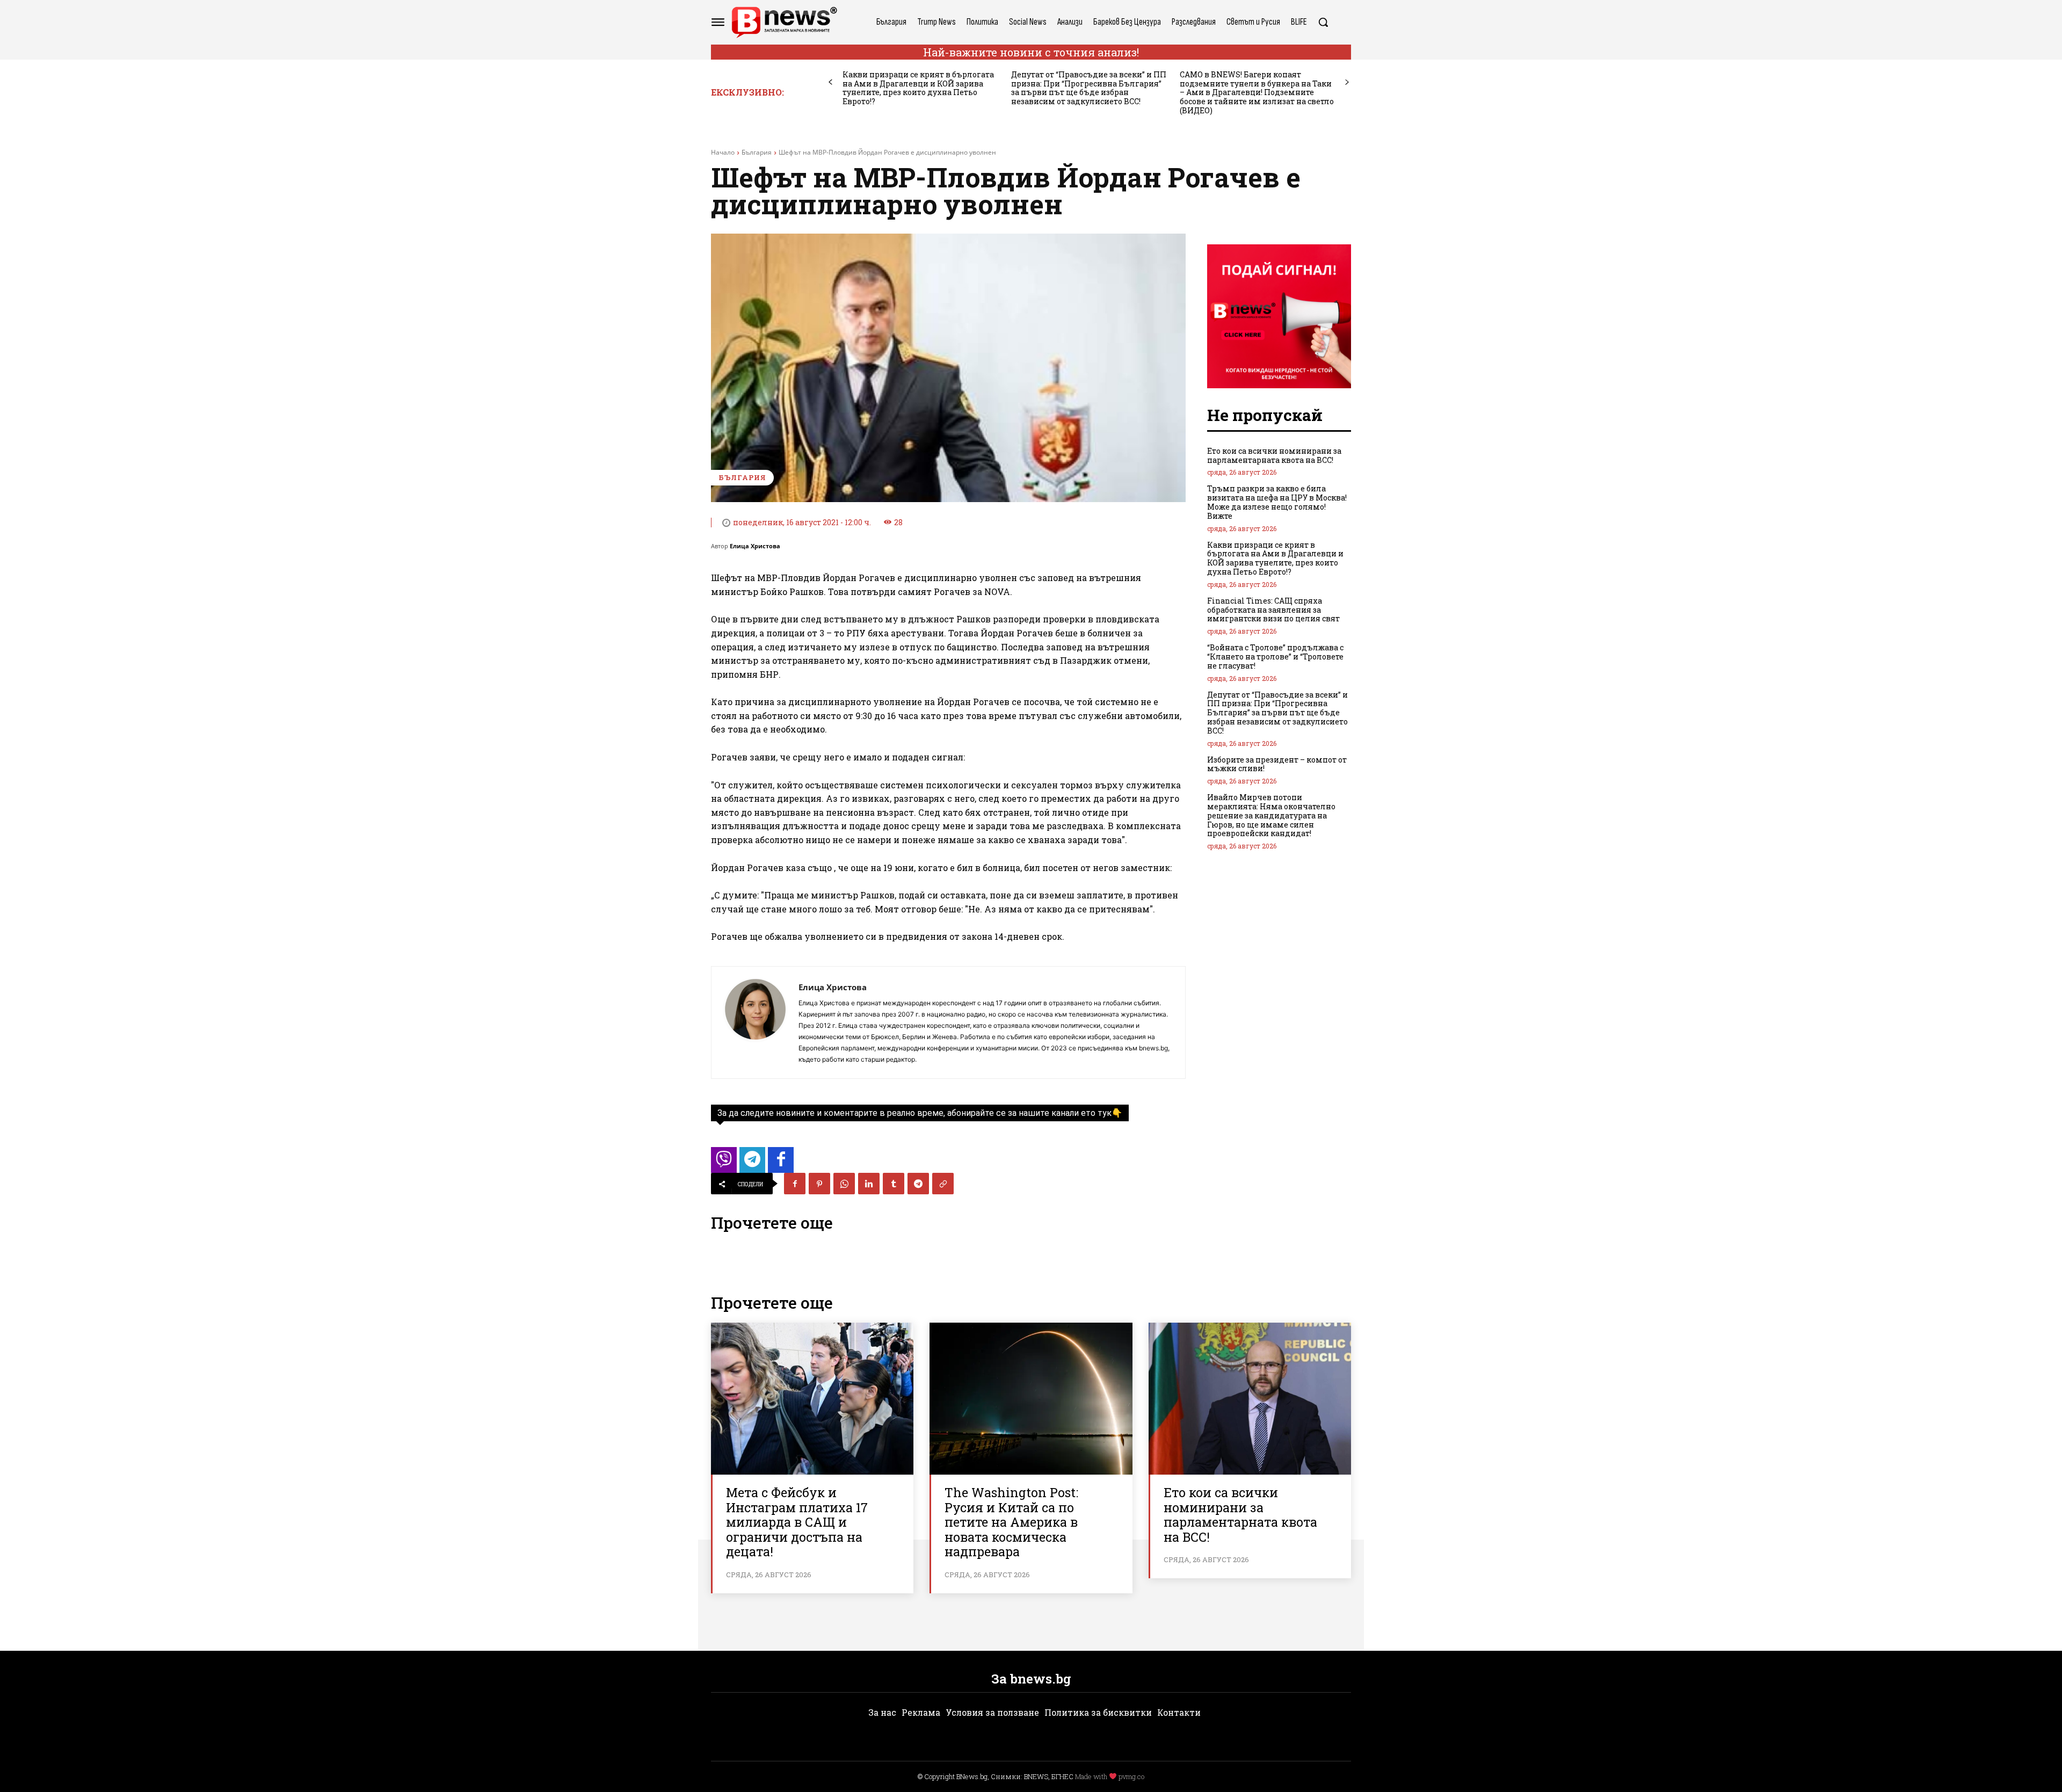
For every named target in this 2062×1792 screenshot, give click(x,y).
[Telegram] (918, 1184)
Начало (723, 152)
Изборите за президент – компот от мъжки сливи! (1277, 764)
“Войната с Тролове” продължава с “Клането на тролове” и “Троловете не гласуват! (1275, 656)
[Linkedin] (869, 1184)
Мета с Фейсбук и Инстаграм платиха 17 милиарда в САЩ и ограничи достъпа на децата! (797, 1522)
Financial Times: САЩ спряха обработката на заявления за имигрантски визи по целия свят (1273, 610)
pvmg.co (1131, 1776)
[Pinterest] (819, 1184)
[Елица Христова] (755, 1022)
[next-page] (1347, 82)
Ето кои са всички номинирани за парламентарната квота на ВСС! (1274, 455)
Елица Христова (755, 546)
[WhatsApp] (844, 1184)
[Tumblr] (894, 1184)
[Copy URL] (943, 1184)
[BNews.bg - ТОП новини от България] (784, 22)
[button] (1323, 22)
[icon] (724, 1163)
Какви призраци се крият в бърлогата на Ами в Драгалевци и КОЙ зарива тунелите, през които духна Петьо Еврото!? (918, 88)
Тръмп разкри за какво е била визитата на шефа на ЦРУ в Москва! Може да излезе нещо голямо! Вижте (1277, 502)
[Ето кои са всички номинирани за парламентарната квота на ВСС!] (1250, 1399)
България (757, 152)
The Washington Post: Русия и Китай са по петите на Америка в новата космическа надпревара (1011, 1522)
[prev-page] (830, 82)
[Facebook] (795, 1184)
